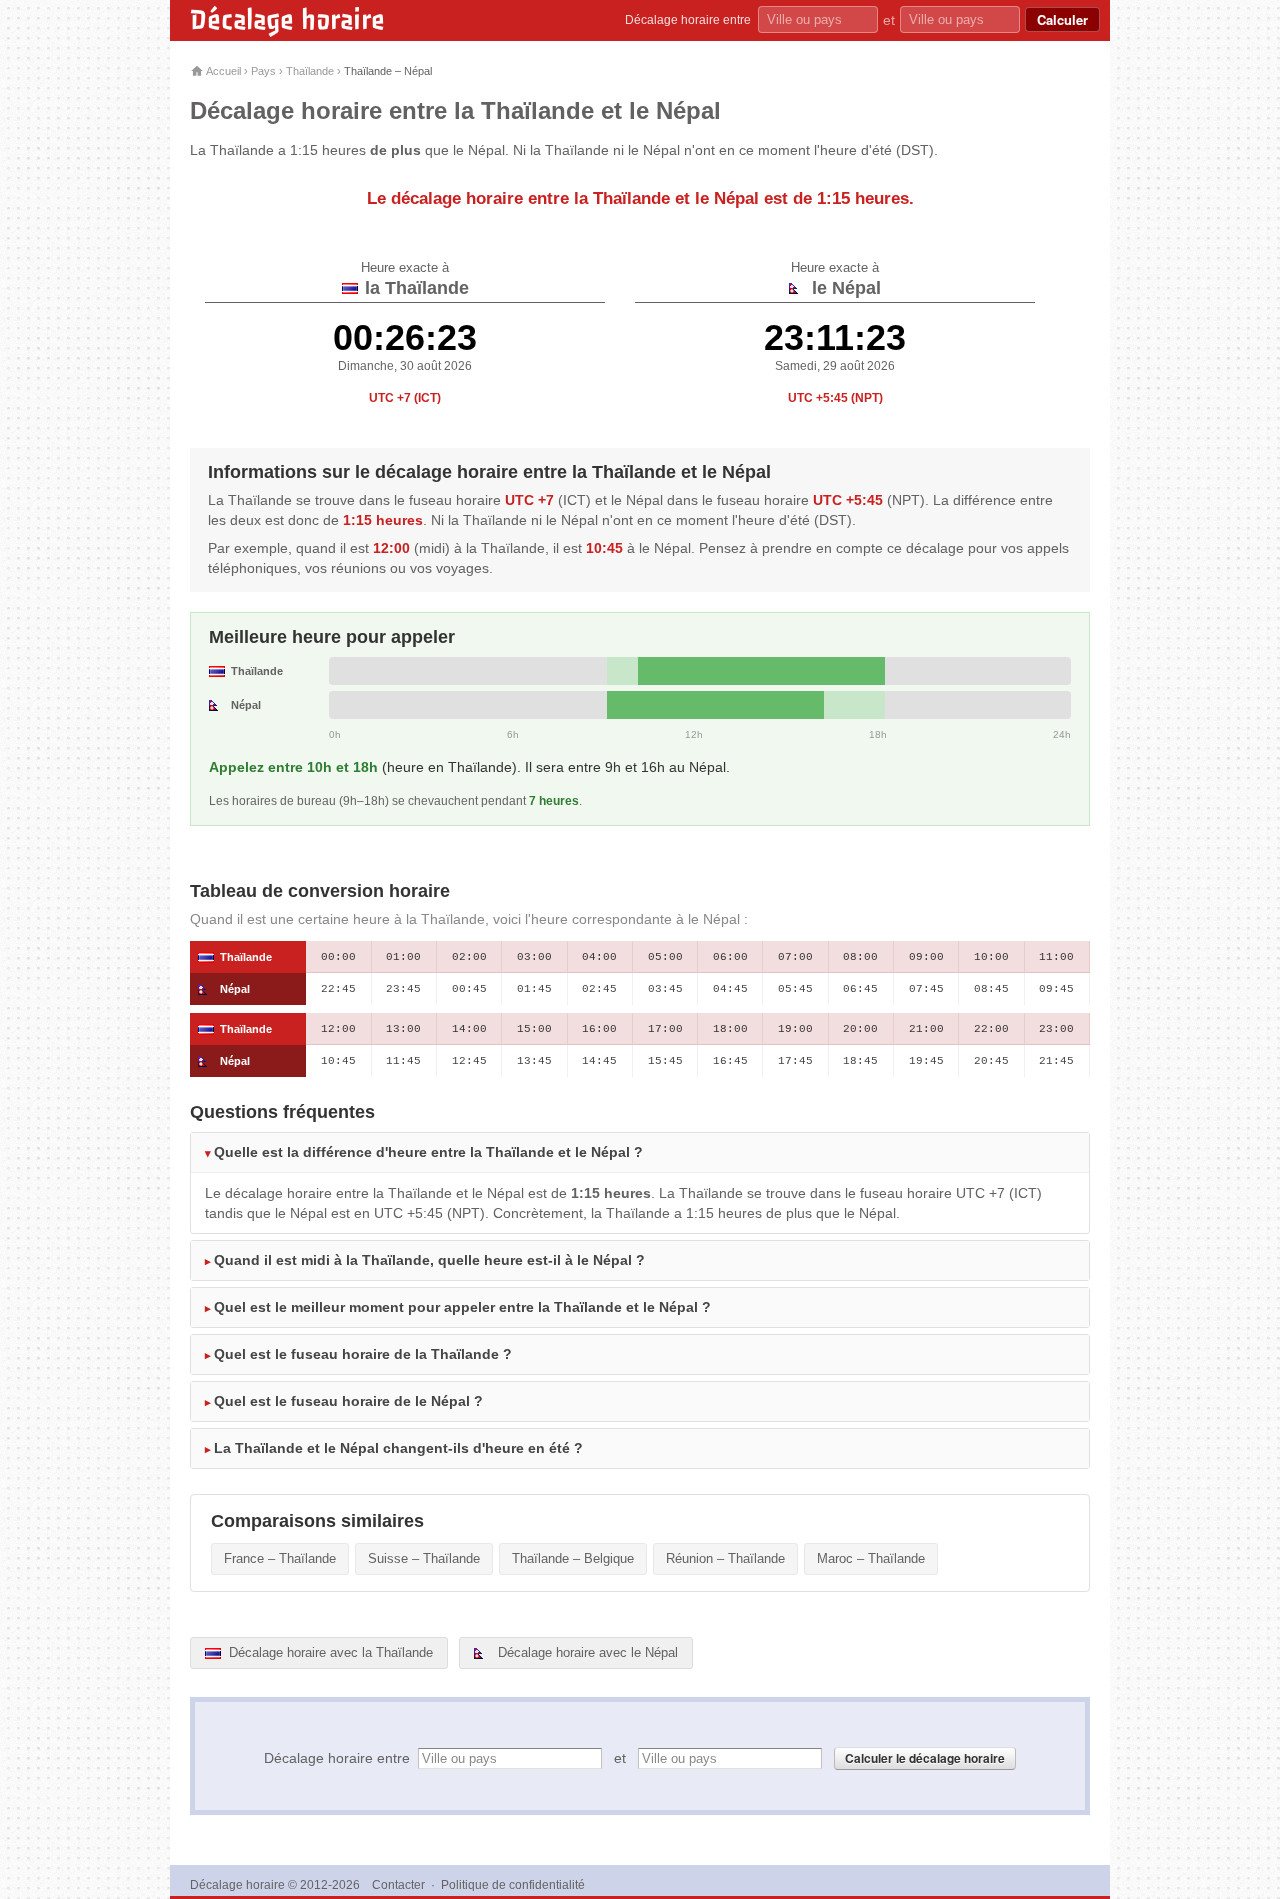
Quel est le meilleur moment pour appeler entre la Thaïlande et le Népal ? (462, 1307)
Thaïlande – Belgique (573, 1558)
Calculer (1062, 19)
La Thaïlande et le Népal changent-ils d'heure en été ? (398, 1448)
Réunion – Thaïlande (725, 1558)
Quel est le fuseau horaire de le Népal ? (348, 1401)
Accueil (222, 71)
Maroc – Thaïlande (871, 1558)
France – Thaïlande (280, 1558)
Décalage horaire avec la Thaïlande (329, 1652)
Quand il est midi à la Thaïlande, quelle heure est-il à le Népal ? (429, 1260)
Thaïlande (310, 71)
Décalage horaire (287, 20)
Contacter (398, 1885)
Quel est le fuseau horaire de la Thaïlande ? (363, 1354)
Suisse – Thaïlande (424, 1558)
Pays (263, 71)
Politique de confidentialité (513, 1885)
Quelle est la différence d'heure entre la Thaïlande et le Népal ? (428, 1152)
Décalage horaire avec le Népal (586, 1652)
